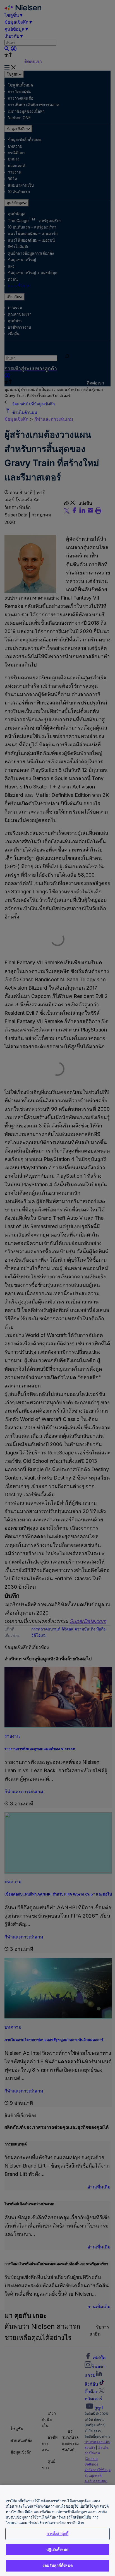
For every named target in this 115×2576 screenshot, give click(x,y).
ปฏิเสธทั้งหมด (57, 2549)
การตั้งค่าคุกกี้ (57, 2534)
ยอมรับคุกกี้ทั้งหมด (57, 2565)
